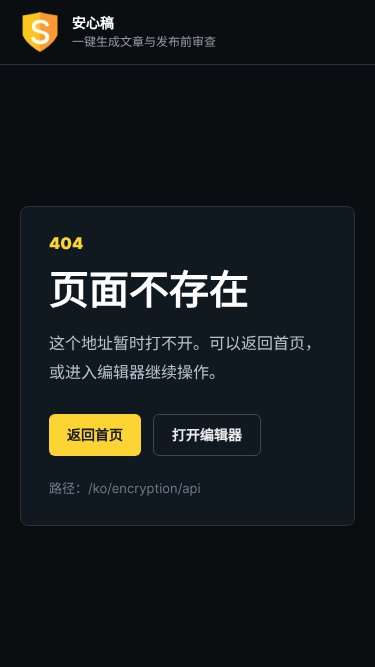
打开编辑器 (207, 435)
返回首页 (95, 435)
